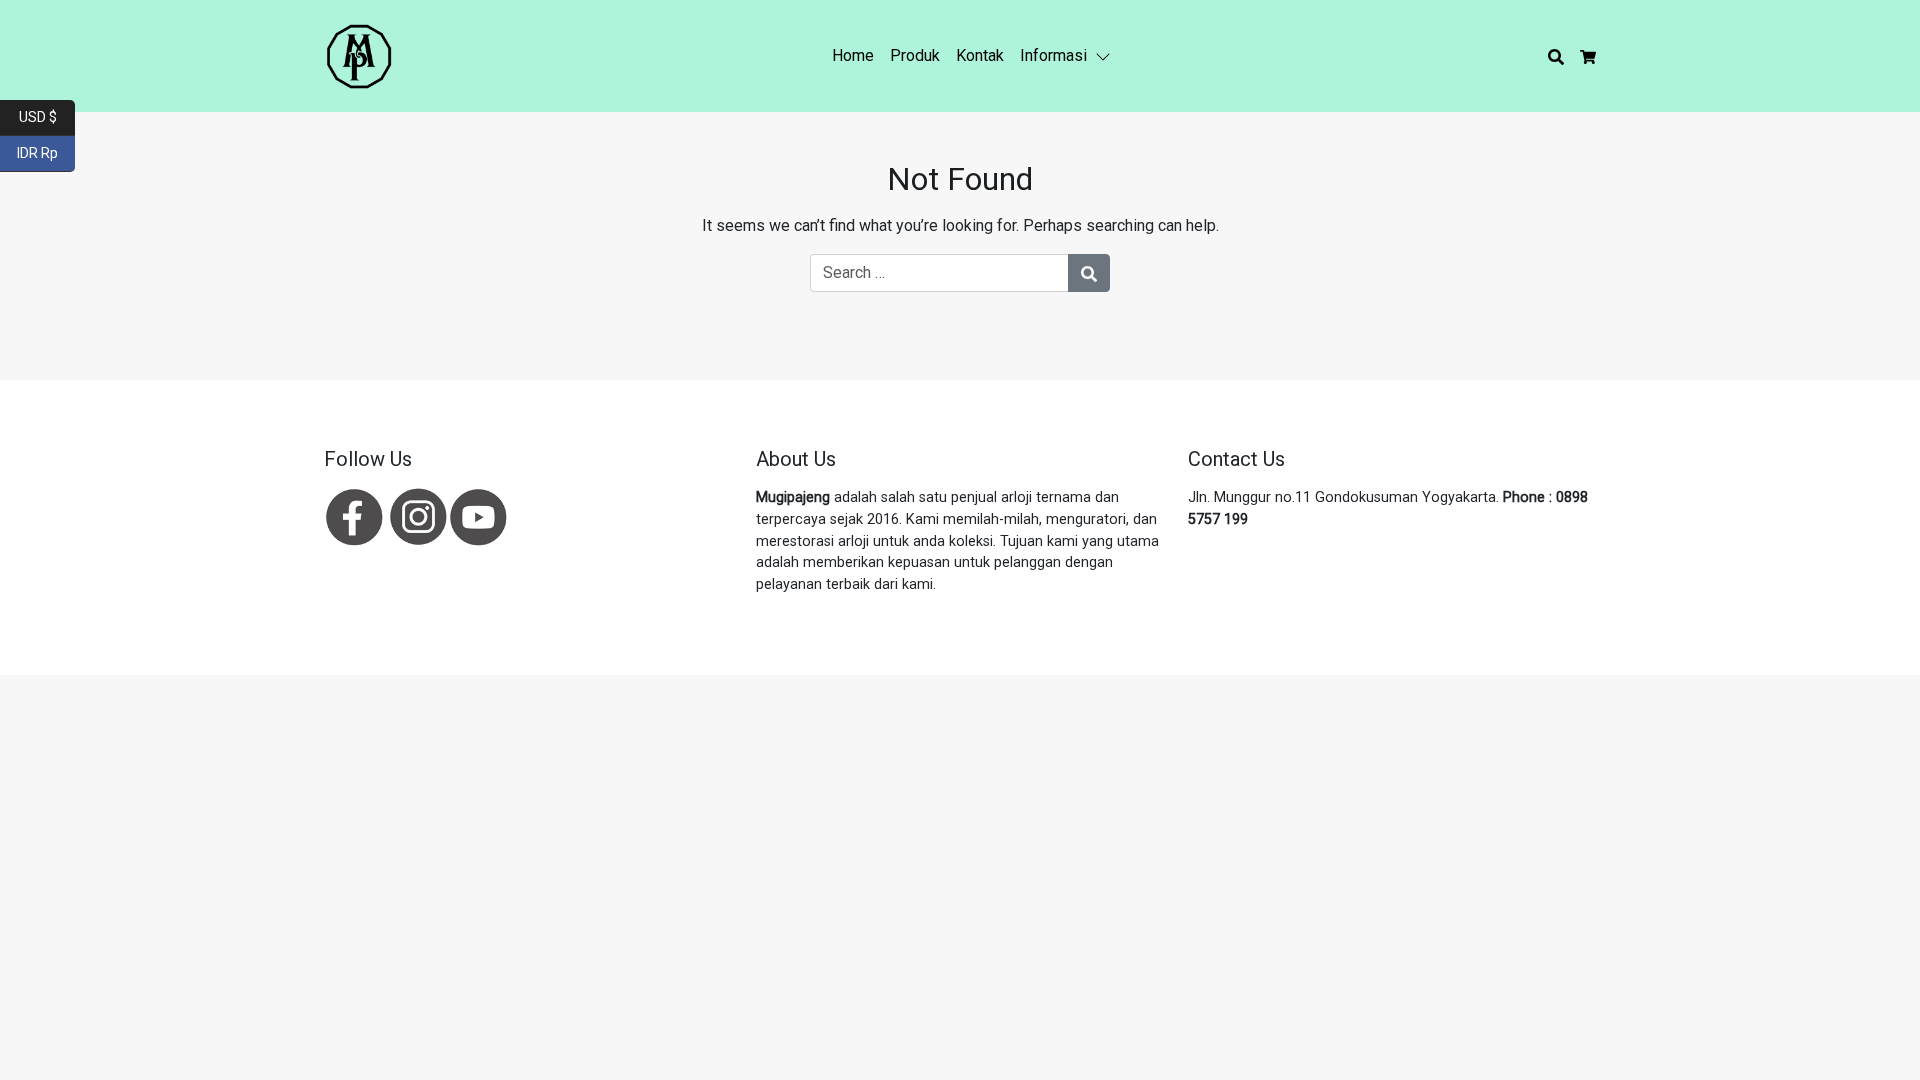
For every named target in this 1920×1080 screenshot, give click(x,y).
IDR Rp (46, 151)
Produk (915, 55)
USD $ (47, 115)
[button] (1107, 56)
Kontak (980, 55)
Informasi (1053, 55)
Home (853, 55)
